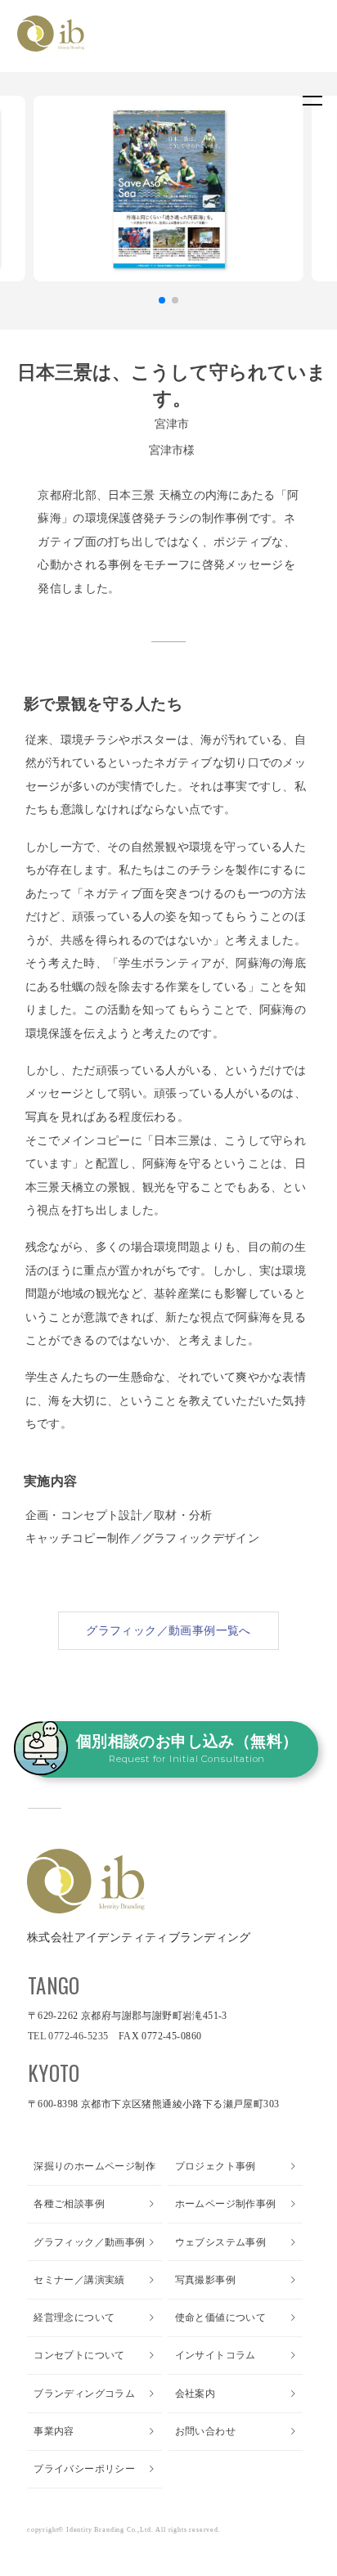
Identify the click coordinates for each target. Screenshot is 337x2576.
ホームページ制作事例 (226, 2204)
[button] (162, 300)
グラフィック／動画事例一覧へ (168, 1630)
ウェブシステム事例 (221, 2242)
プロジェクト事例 (216, 2166)
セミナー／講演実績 (79, 2280)
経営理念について (74, 2318)
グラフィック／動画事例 (90, 2242)
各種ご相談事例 (69, 2204)
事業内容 (54, 2431)
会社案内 (195, 2394)
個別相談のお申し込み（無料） (187, 1749)
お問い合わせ (205, 2431)
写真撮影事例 (205, 2280)
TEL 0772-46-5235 (68, 2036)
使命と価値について (221, 2318)
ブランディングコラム (84, 2394)
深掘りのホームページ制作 (94, 2166)
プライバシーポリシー (84, 2469)
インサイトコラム (216, 2355)
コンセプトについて (79, 2355)
